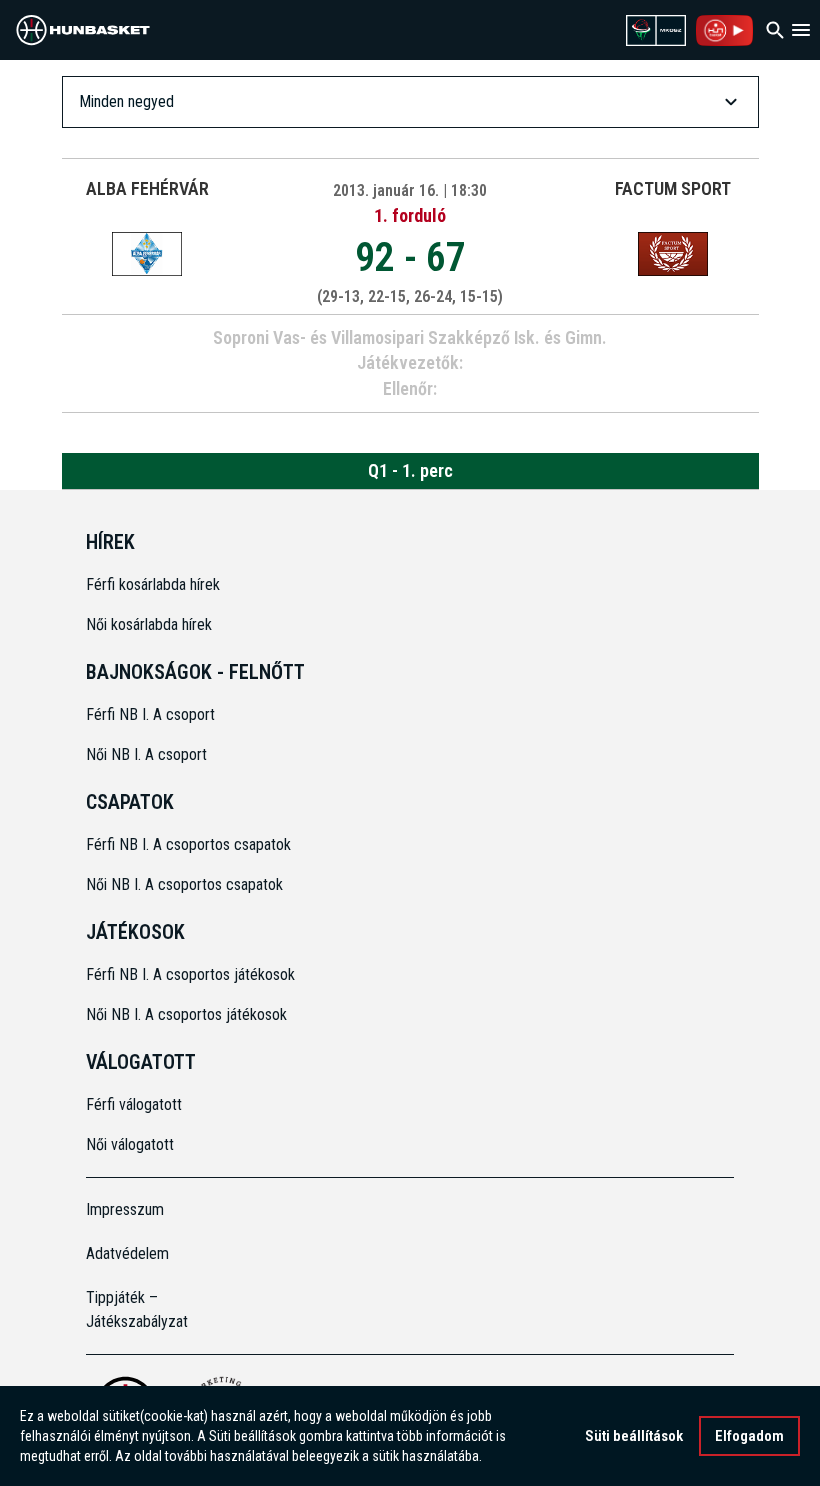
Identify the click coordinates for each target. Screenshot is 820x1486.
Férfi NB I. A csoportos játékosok (190, 974)
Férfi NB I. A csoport (150, 714)
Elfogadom (749, 1436)
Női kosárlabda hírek (149, 624)
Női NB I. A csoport (146, 754)
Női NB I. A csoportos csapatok (186, 884)
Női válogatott (130, 1144)
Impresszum (125, 1209)
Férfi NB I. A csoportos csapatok (190, 844)
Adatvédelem (127, 1253)
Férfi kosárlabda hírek (153, 584)
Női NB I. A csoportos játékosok (186, 1014)
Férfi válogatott (134, 1104)
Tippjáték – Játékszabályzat (137, 1309)
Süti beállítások (634, 1436)
